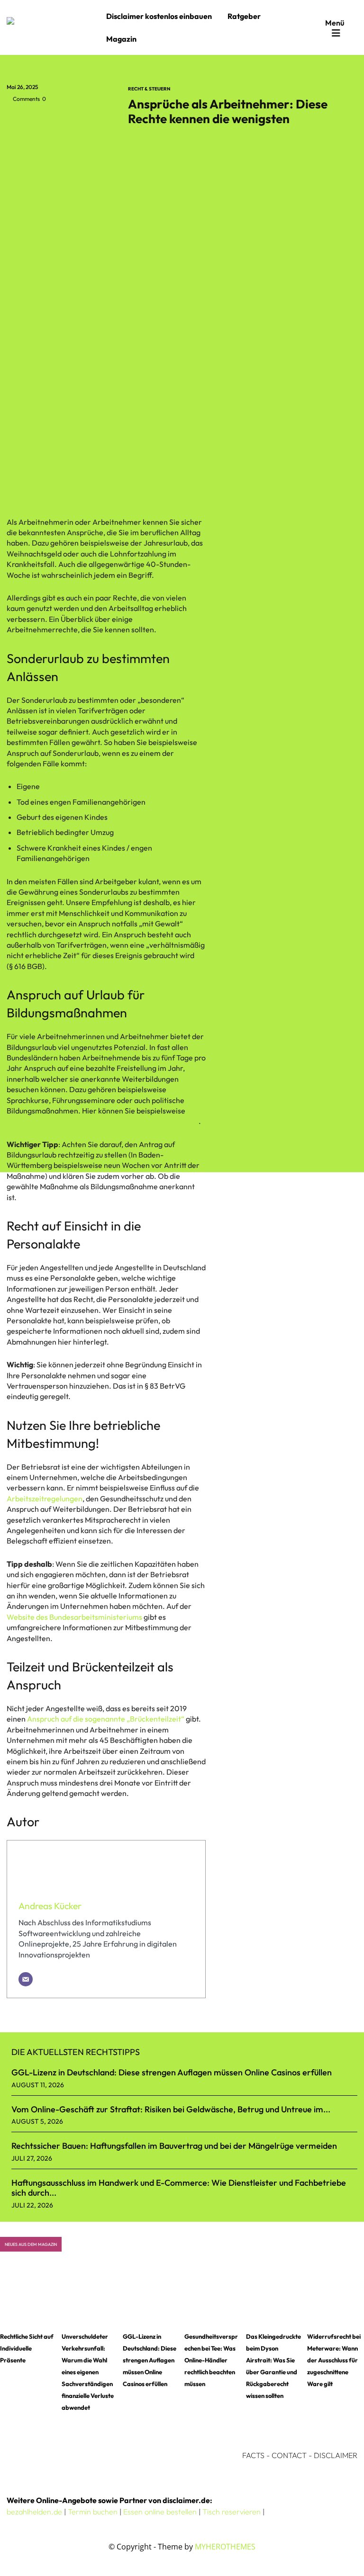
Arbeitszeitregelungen (45, 1499)
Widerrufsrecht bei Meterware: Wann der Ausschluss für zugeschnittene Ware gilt (334, 2360)
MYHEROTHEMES (225, 2547)
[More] (104, 120)
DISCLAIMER (336, 2455)
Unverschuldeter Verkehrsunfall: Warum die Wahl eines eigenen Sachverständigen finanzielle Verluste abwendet (88, 2372)
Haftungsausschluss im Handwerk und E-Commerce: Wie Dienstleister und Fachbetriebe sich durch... (179, 2188)
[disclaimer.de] (54, 27)
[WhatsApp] (82, 120)
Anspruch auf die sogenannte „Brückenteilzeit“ (106, 1719)
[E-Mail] (26, 1979)
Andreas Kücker (50, 1906)
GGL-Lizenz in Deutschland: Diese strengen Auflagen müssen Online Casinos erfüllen (172, 2072)
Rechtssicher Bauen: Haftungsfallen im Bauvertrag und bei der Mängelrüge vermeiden (174, 2146)
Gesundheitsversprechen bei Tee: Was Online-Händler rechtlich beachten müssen (211, 2360)
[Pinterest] (60, 120)
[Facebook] (16, 120)
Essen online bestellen (160, 2512)
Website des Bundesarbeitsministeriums (74, 1617)
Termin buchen (93, 2512)
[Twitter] (38, 120)
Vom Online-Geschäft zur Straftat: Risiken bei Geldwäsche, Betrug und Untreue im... (171, 2109)
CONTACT (289, 2455)
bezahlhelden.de (34, 2512)
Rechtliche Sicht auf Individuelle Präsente (27, 2348)
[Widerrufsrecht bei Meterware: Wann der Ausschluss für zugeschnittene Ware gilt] (336, 2295)
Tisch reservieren (232, 2512)
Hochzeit (56, 786)
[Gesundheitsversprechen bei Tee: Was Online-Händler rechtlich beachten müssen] (213, 2295)
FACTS (253, 2455)
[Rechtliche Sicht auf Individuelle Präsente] (28, 2295)
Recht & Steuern (149, 89)
